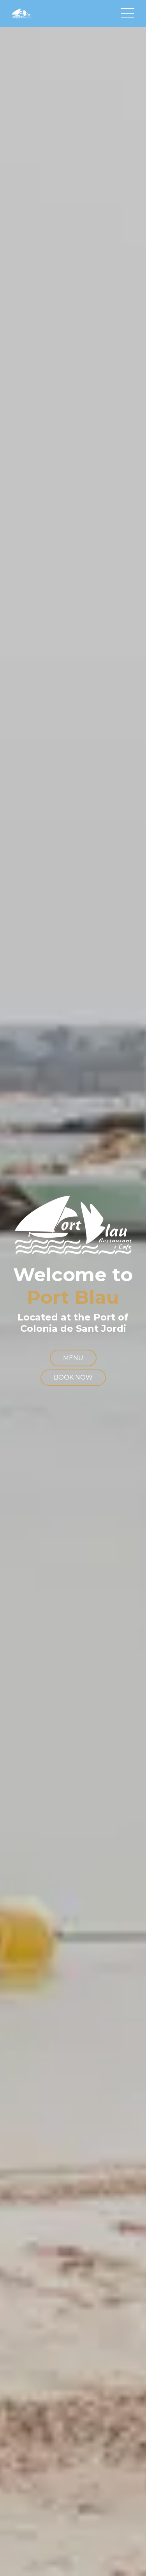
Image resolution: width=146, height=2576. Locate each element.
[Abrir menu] (128, 14)
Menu (73, 1358)
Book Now (73, 1377)
